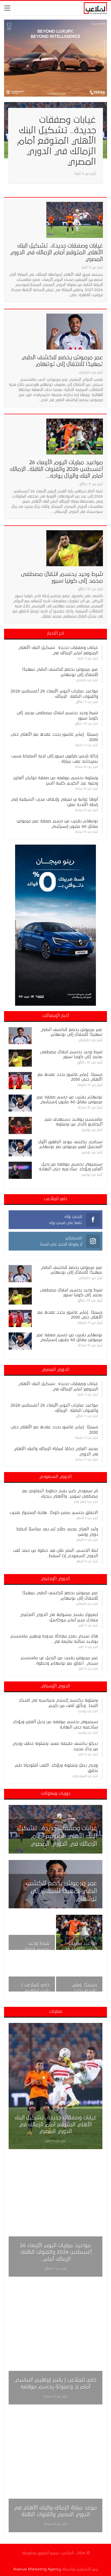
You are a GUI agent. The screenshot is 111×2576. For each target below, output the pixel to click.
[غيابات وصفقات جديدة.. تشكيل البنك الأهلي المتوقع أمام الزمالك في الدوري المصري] (75, 220)
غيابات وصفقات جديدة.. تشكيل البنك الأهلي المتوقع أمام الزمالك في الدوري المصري (57, 141)
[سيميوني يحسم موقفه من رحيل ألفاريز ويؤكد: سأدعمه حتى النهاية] (20, 1170)
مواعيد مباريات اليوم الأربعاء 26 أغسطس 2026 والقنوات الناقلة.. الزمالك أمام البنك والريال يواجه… (56, 469)
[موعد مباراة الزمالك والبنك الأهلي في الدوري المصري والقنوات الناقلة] (55, 2469)
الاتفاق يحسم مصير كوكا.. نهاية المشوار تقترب (54, 1513)
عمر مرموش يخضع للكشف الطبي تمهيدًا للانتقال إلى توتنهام (61, 1891)
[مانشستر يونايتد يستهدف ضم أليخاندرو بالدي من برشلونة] (20, 1125)
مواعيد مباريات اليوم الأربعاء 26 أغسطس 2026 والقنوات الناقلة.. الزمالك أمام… (56, 2252)
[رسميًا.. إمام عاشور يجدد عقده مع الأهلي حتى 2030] (20, 1081)
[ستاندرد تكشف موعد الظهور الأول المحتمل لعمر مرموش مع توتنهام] (20, 1148)
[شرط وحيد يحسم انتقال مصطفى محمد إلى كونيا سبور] (75, 548)
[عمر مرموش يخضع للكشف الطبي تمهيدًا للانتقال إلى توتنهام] (75, 332)
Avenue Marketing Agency (37, 2569)
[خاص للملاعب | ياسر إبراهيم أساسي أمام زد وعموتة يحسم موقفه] (32, 1974)
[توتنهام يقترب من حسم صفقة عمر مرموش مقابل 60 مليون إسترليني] (20, 1103)
